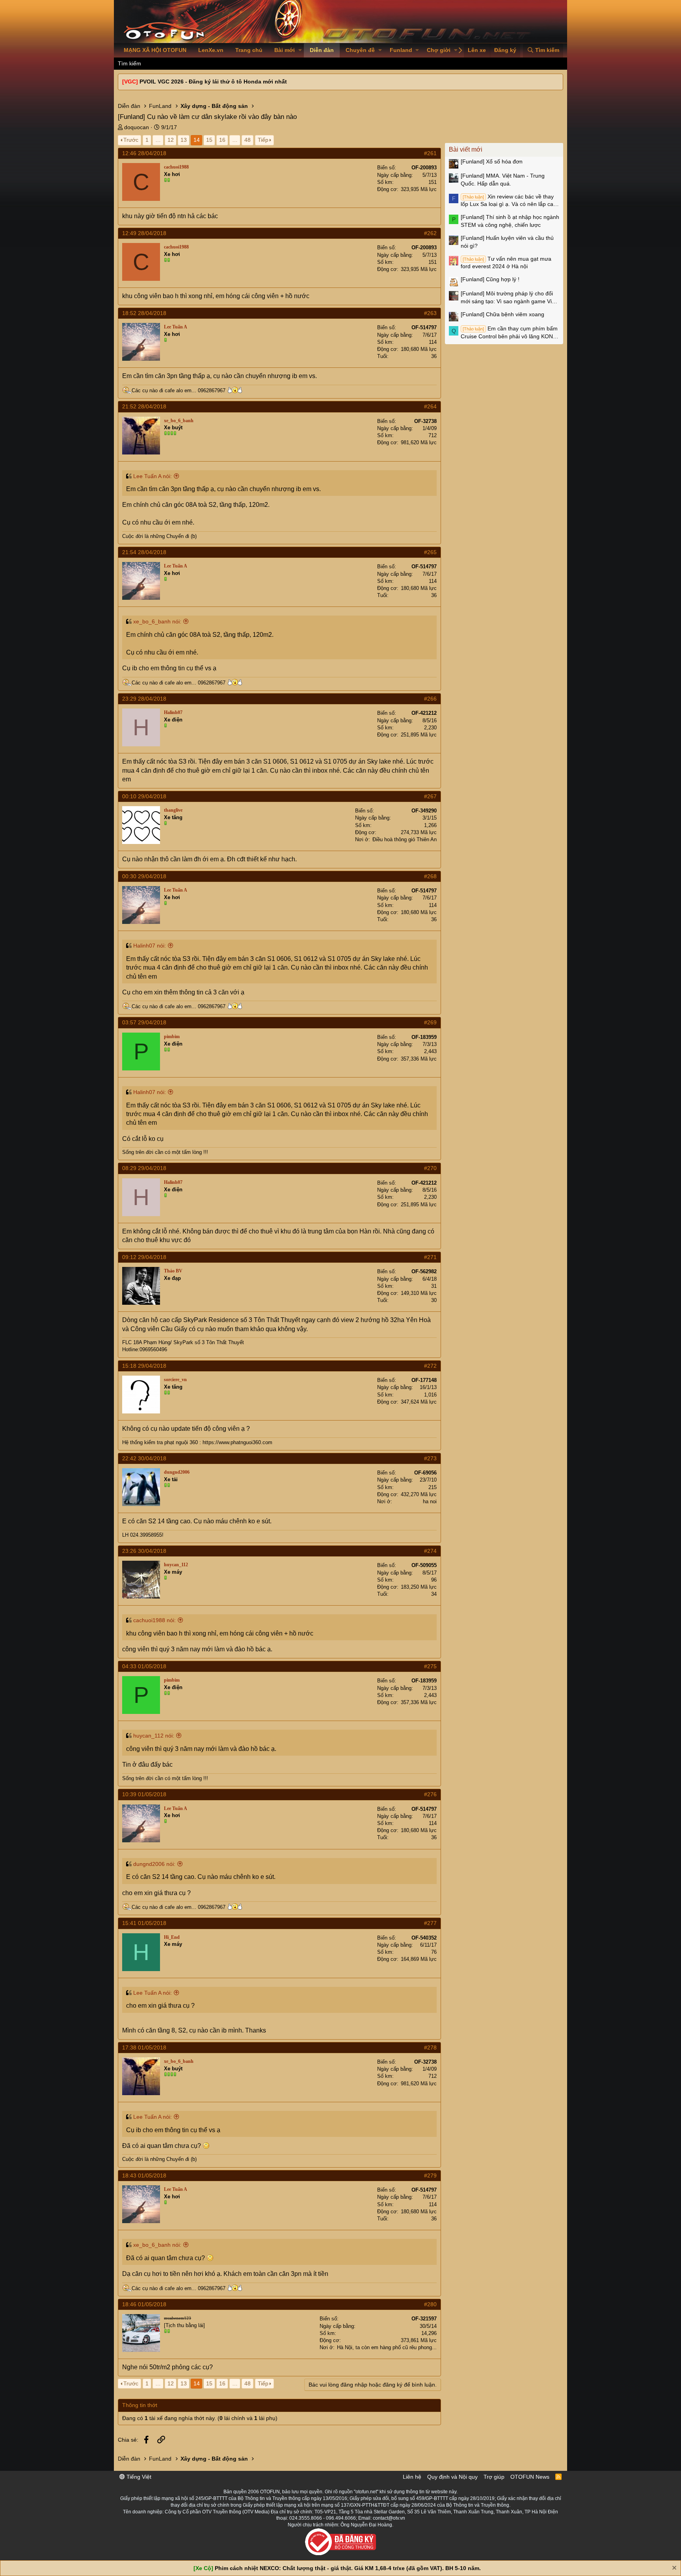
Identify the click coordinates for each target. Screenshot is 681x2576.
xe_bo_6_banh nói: (157, 621)
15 (209, 140)
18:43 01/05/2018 (144, 2175)
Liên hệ (412, 2477)
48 (247, 140)
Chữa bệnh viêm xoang (502, 314)
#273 (430, 1458)
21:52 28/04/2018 (144, 406)
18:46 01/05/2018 (144, 2304)
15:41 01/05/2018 (144, 1923)
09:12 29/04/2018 (144, 1257)
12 (171, 140)
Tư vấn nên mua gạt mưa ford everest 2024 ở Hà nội (506, 263)
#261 (430, 153)
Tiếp (263, 140)
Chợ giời (439, 50)
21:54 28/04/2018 (144, 552)
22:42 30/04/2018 (144, 1458)
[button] (300, 50)
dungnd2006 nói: (154, 1864)
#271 (430, 1257)
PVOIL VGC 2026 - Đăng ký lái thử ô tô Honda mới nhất (213, 82)
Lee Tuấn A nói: (153, 476)
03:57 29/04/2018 (144, 1022)
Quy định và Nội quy (452, 2477)
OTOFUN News (530, 2477)
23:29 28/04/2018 (144, 699)
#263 (430, 313)
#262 (430, 233)
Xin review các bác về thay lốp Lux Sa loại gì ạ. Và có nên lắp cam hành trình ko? (509, 201)
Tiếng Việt (138, 2477)
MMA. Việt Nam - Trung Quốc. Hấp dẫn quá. (503, 180)
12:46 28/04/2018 (144, 153)
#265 (430, 552)
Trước (131, 140)
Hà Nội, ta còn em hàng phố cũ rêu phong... (387, 2347)
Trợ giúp (494, 2477)
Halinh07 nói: (150, 946)
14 (197, 140)
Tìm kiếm (129, 63)
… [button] (158, 140)
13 (184, 140)
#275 (430, 1666)
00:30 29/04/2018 (144, 876)
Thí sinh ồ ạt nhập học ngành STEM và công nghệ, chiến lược (510, 221)
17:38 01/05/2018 (144, 2047)
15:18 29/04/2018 (144, 1366)
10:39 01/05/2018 (144, 1794)
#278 (430, 2047)
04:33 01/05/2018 (144, 1666)
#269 (430, 1022)
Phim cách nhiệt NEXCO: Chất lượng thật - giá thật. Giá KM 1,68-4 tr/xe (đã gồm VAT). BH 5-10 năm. (348, 2568)
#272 (430, 1366)
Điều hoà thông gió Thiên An (405, 839)
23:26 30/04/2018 (144, 1551)
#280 (430, 2304)
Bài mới (285, 50)
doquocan (137, 127)
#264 (430, 406)
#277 (430, 1923)
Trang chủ (249, 50)
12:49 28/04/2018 (144, 233)
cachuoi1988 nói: (154, 1620)
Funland (401, 50)
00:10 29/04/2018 (144, 796)
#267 (430, 796)
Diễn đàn (322, 50)
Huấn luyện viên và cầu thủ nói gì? (507, 242)
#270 (430, 1168)
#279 (430, 2175)
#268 (430, 876)
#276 (430, 1794)
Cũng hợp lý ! (490, 279)
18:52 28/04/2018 (144, 313)
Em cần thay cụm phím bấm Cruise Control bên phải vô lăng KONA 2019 (509, 333)
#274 (430, 1551)
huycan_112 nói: (154, 1736)
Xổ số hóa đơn (492, 161)
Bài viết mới (466, 149)
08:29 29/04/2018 (144, 1168)
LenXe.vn (211, 50)
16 (222, 140)
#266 (430, 699)
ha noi (430, 1501)
